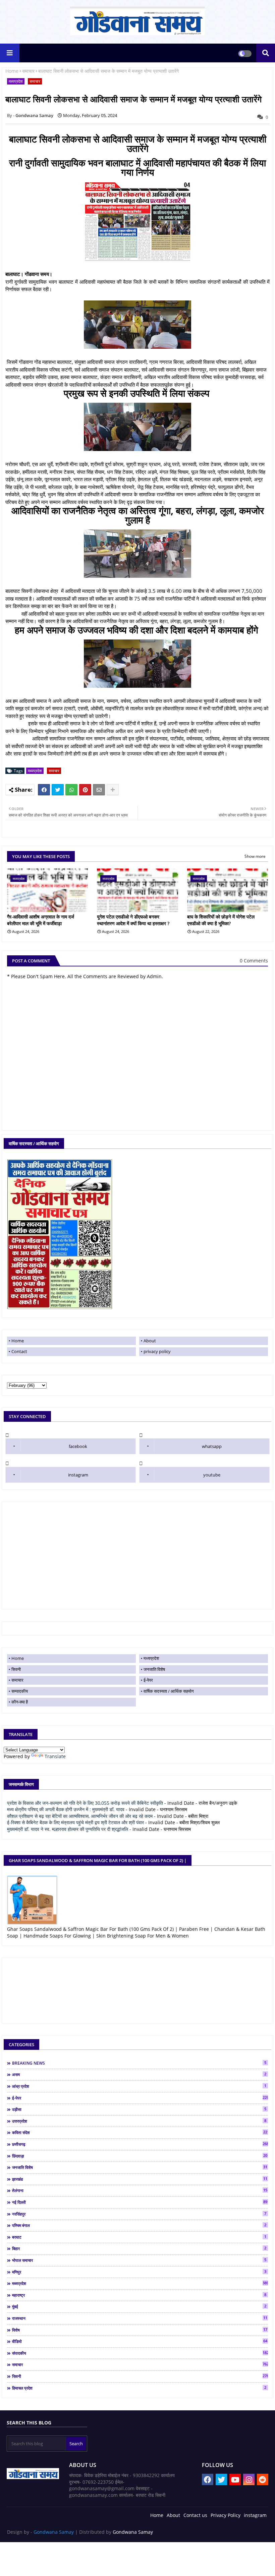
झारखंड (140, 2179)
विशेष (140, 2330)
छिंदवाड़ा (140, 2156)
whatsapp (212, 1446)
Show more (255, 856)
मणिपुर (139, 2272)
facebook (78, 1446)
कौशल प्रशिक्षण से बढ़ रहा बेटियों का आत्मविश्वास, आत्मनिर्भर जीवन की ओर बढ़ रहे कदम (80, 1816)
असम (139, 2074)
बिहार (139, 2248)
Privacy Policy (226, 2515)
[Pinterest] (85, 790)
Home (12, 71)
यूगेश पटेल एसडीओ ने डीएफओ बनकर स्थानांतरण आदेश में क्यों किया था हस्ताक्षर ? (133, 920)
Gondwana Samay (54, 2532)
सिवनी (16, 1669)
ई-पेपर (148, 1680)
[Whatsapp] (71, 790)
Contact (19, 1351)
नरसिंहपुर (139, 2214)
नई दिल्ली (140, 2202)
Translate (55, 1756)
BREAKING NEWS (139, 2063)
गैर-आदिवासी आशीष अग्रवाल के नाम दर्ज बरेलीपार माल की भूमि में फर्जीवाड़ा (41, 920)
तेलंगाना (140, 2190)
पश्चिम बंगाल (139, 2225)
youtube (212, 1475)
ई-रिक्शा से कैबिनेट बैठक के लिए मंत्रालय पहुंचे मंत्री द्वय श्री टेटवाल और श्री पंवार (75, 1822)
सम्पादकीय (20, 1691)
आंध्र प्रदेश (139, 2086)
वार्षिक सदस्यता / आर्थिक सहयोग (169, 1691)
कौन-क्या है (20, 1702)
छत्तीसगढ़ (140, 2144)
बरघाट (139, 2237)
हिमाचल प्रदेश (139, 2388)
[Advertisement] (137, 1556)
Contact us (195, 2515)
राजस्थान (140, 2318)
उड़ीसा (139, 2109)
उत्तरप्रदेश (139, 2121)
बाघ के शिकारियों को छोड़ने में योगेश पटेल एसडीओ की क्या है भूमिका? (221, 920)
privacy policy (157, 1351)
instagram (78, 1475)
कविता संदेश (140, 2132)
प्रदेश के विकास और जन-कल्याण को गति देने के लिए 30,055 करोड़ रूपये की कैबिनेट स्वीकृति (85, 1803)
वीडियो (140, 2341)
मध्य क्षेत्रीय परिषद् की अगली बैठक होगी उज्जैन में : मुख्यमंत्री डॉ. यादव (66, 1809)
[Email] (99, 790)
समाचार (28, 71)
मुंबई (139, 2306)
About (150, 1341)
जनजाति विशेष (154, 1669)
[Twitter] (58, 790)
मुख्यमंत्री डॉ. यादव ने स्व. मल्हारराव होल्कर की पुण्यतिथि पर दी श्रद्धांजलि (68, 1829)
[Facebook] (44, 790)
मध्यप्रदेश (16, 81)
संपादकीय (140, 2353)
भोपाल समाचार (139, 2260)
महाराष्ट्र (139, 2295)
